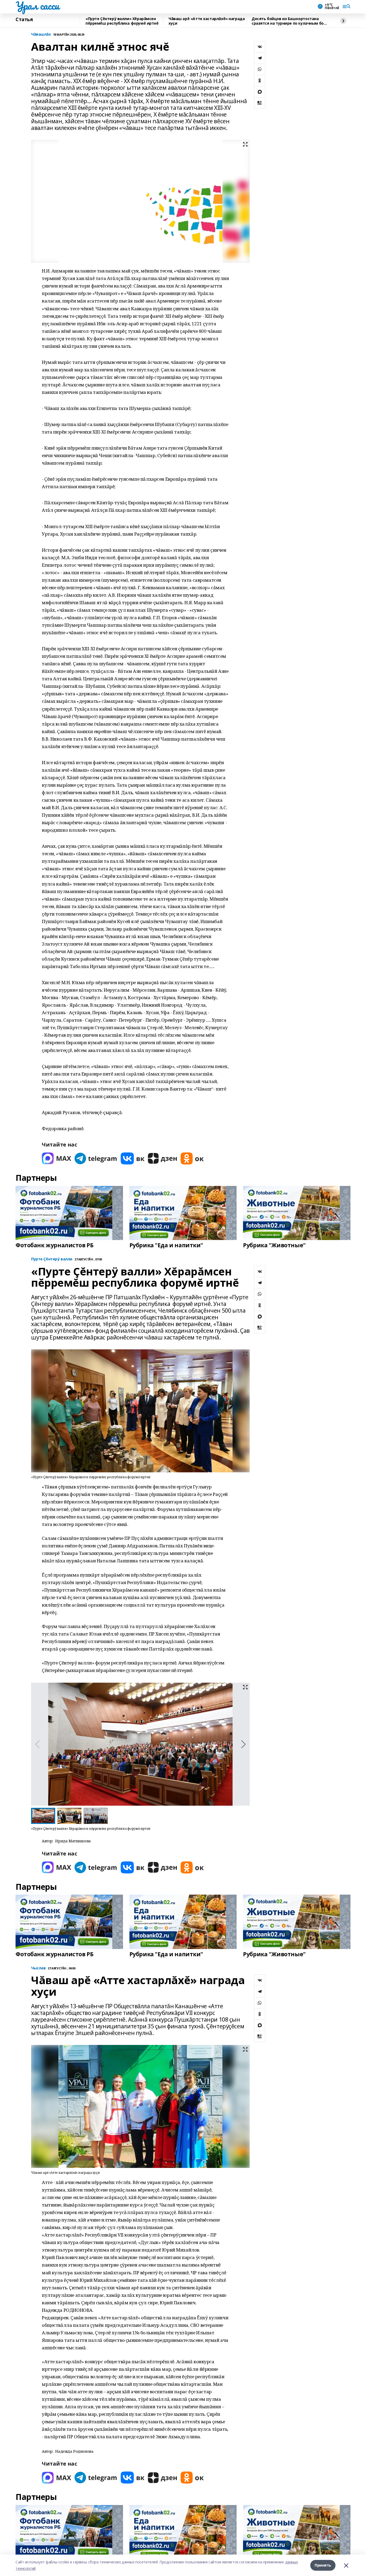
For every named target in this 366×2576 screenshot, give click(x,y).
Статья (24, 20)
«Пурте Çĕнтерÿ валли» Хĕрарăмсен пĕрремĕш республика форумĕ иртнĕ (122, 21)
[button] (243, 1744)
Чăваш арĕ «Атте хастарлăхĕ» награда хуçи (207, 21)
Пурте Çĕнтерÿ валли (52, 1259)
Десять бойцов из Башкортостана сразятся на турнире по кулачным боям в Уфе (290, 21)
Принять (323, 2565)
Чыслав (38, 1968)
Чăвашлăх (41, 34)
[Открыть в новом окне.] (57, 1158)
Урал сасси (37, 6)
